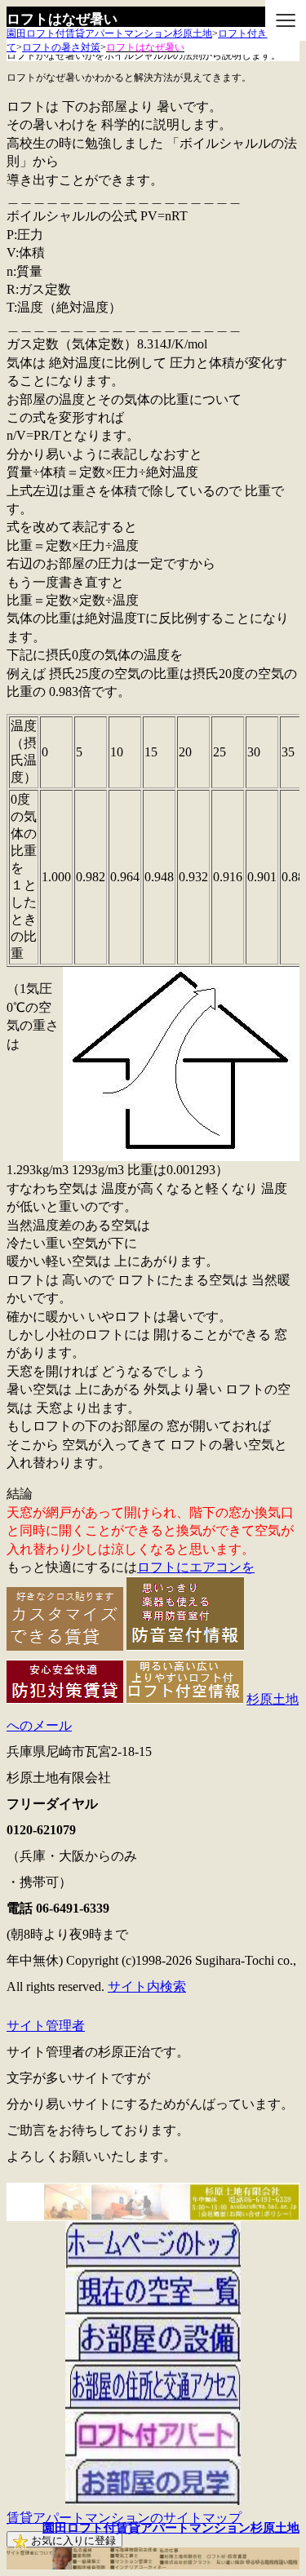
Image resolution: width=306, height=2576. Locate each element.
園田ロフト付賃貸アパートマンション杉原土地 (171, 2528)
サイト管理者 (46, 2026)
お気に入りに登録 (72, 2541)
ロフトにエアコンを (196, 1567)
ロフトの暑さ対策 (61, 47)
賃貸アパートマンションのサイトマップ (124, 2518)
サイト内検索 (147, 1986)
